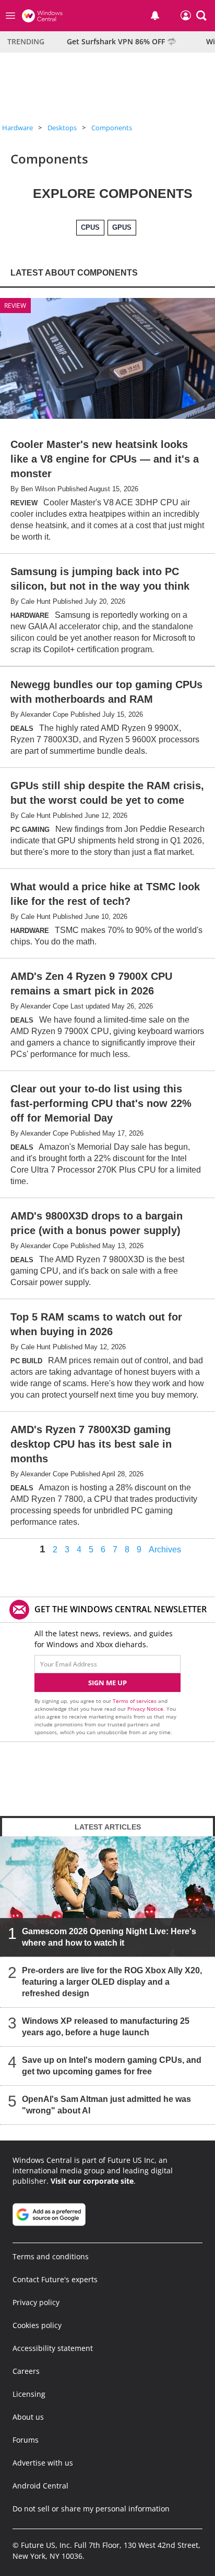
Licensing (29, 2394)
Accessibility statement (53, 2348)
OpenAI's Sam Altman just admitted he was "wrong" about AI (106, 2105)
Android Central (40, 2486)
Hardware (17, 128)
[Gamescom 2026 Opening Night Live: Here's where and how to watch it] (107, 1897)
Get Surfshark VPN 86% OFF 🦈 (121, 41)
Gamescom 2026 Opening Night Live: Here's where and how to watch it (109, 1937)
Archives (165, 1550)
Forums (26, 2440)
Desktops (62, 128)
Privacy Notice (145, 1709)
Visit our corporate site (92, 2181)
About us (28, 2417)
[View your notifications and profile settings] (155, 16)
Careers (26, 2371)
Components (112, 128)
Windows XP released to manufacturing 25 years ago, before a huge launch (106, 2027)
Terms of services (135, 1701)
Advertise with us (43, 2463)
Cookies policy (37, 2325)
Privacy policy (36, 2302)
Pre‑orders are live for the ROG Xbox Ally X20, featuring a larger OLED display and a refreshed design (112, 1982)
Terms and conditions (51, 2256)
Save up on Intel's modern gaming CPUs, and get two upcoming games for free (112, 2066)
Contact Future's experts (55, 2279)
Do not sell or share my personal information (91, 2509)
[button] (201, 16)
